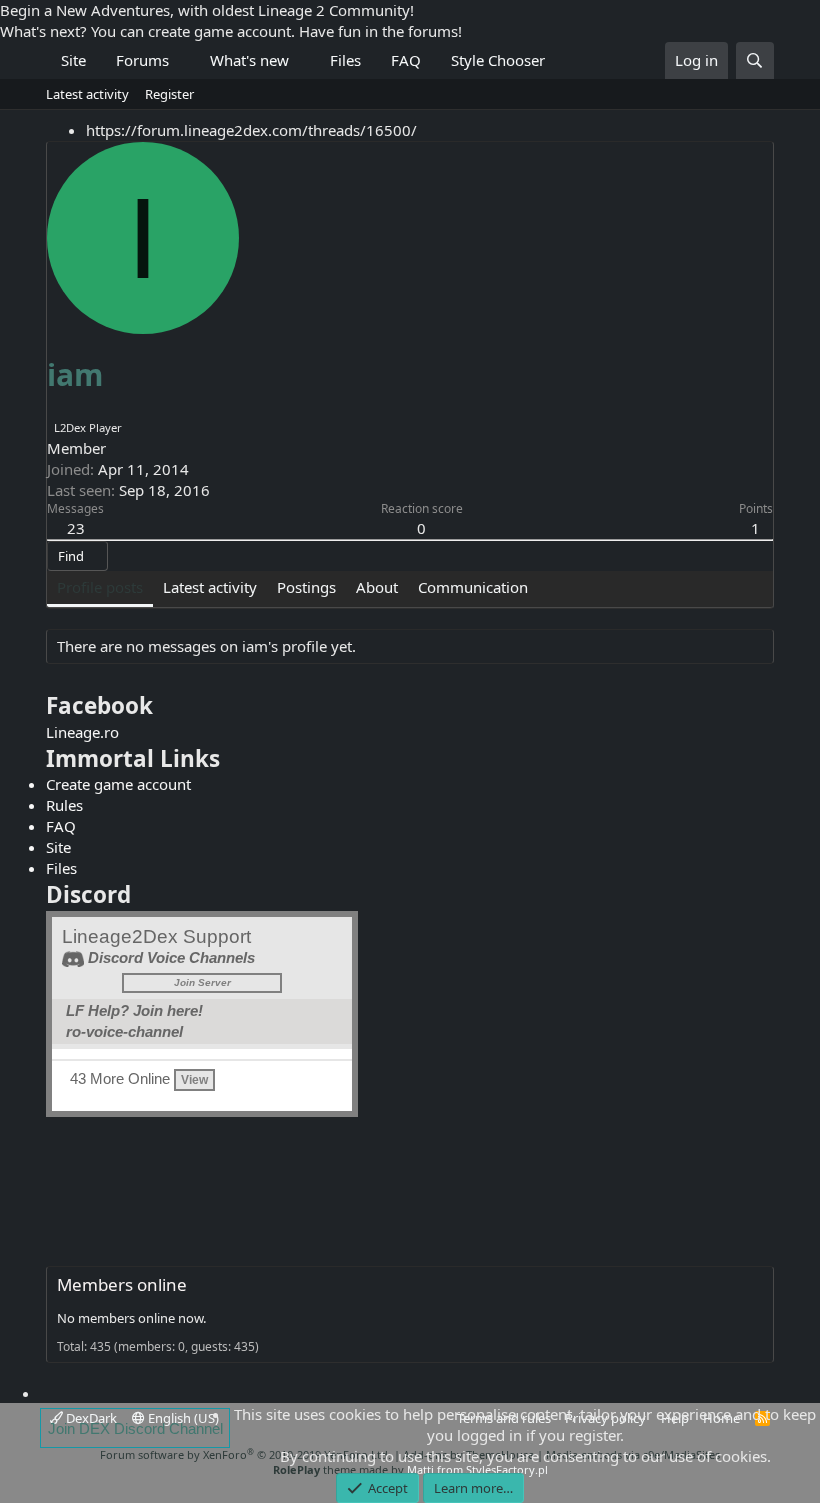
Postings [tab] (306, 587)
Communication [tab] (473, 587)
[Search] (755, 60)
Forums (142, 60)
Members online (122, 1284)
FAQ (406, 60)
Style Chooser (498, 60)
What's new (249, 60)
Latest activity (87, 94)
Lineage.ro (82, 732)
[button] (184, 60)
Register (169, 94)
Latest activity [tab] (210, 587)
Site (73, 60)
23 (76, 528)
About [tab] (377, 587)
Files (345, 60)
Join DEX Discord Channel (135, 1428)
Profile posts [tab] (100, 587)
